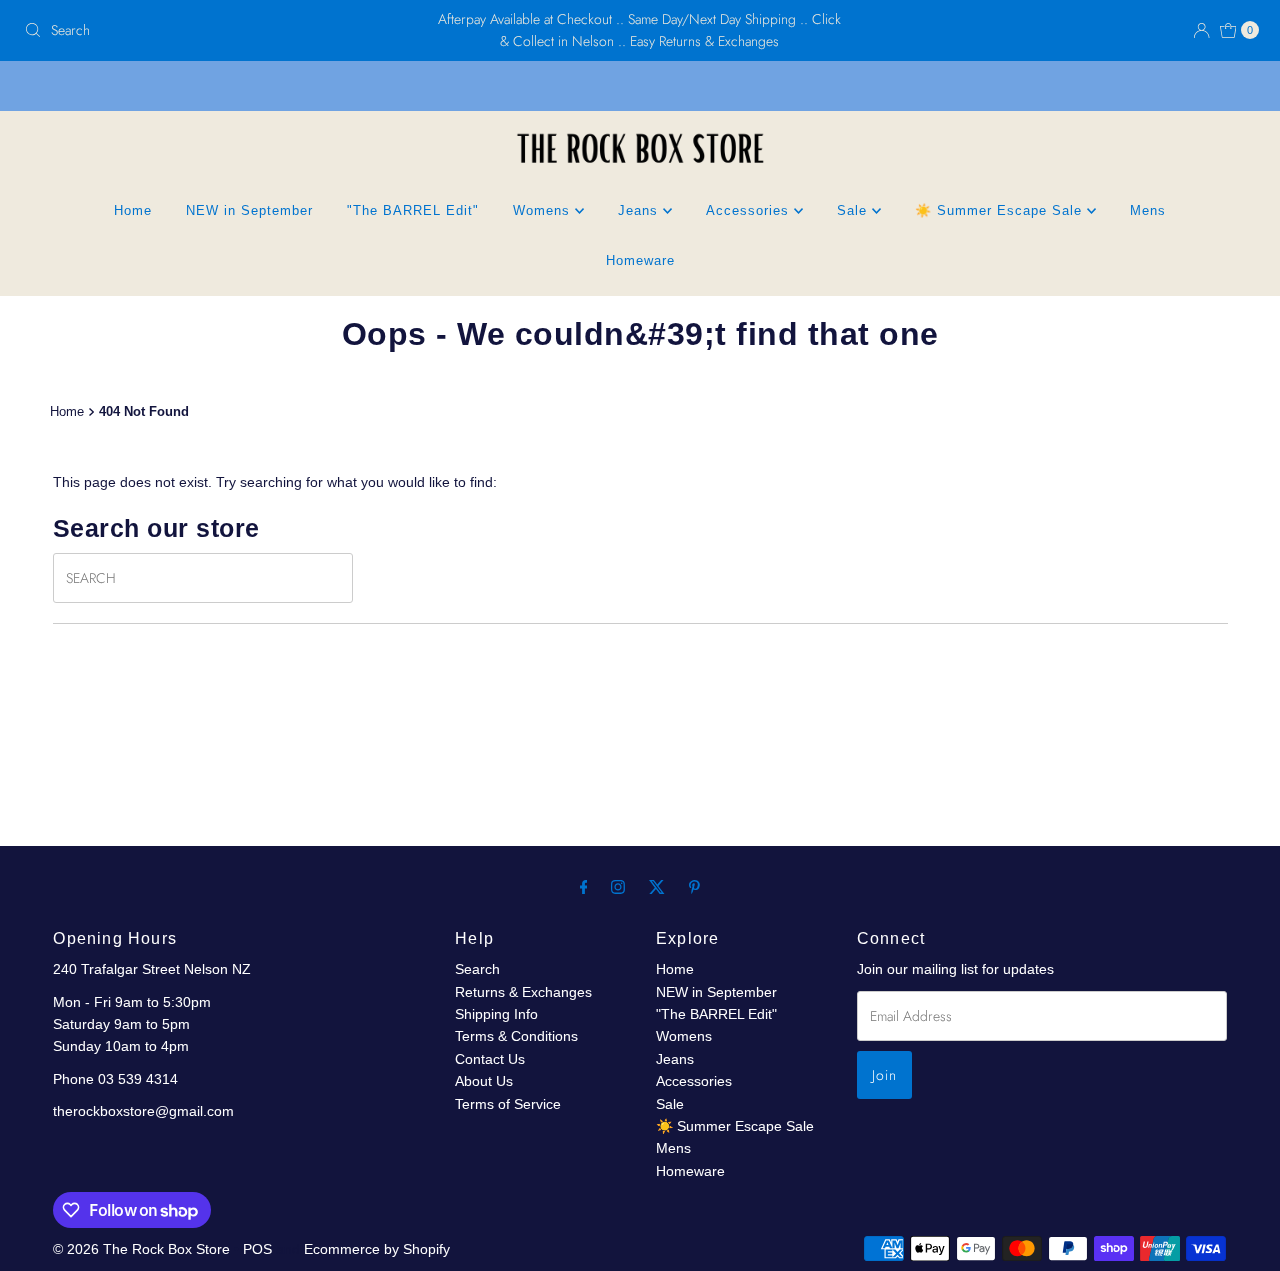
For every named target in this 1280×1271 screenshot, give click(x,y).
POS (257, 1249)
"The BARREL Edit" (413, 210)
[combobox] (218, 30)
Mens (1148, 210)
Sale (854, 210)
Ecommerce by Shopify (377, 1249)
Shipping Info (496, 1014)
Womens (544, 210)
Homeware (640, 260)
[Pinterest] (694, 887)
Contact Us (490, 1059)
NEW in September (249, 210)
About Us (484, 1081)
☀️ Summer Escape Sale (1001, 210)
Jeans (640, 210)
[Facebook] (584, 887)
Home (133, 210)
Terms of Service (508, 1104)
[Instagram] (618, 887)
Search (477, 969)
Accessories (750, 210)
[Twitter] (657, 887)
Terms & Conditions (516, 1036)
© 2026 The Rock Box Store (143, 1249)
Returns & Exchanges (523, 992)
